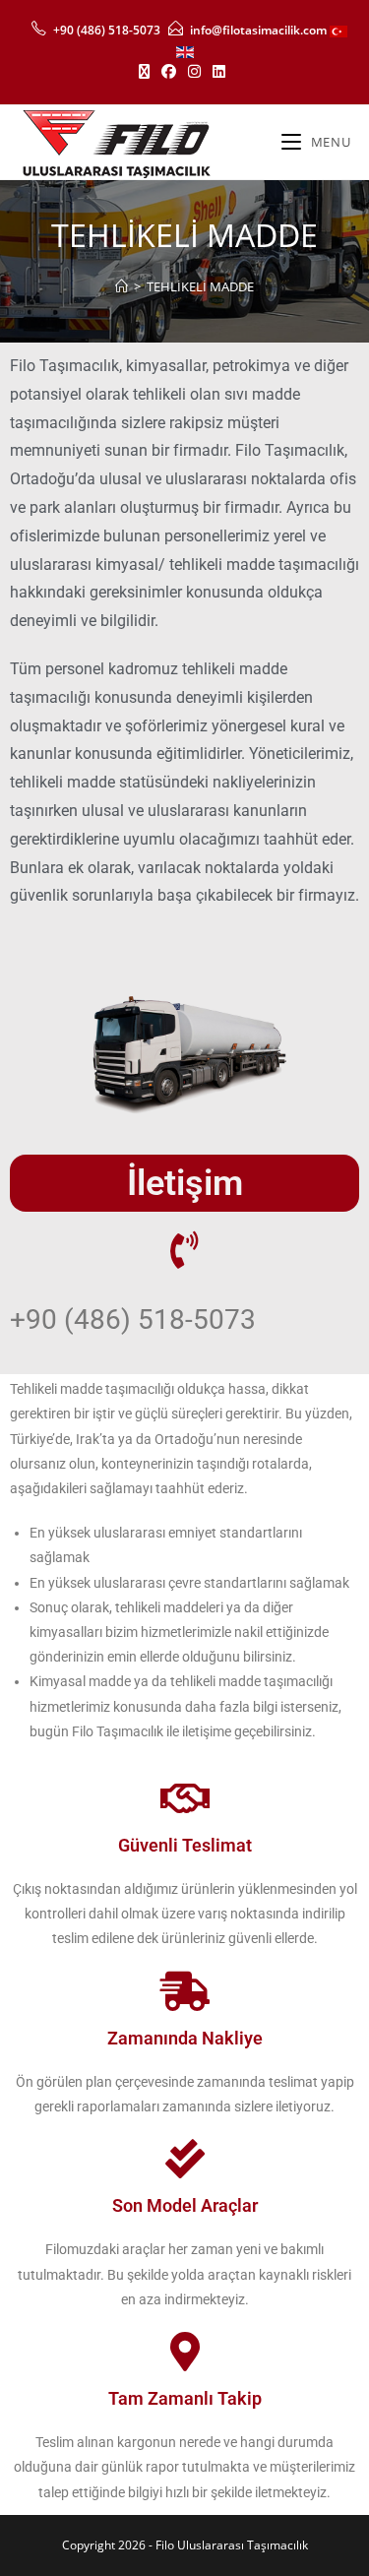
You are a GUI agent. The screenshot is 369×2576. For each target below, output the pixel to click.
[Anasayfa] (122, 286)
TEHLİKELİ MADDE (200, 286)
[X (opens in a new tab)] (147, 71)
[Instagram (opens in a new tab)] (194, 71)
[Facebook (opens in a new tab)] (169, 71)
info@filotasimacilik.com (257, 30)
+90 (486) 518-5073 (107, 30)
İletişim (185, 1183)
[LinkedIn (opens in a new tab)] (219, 71)
